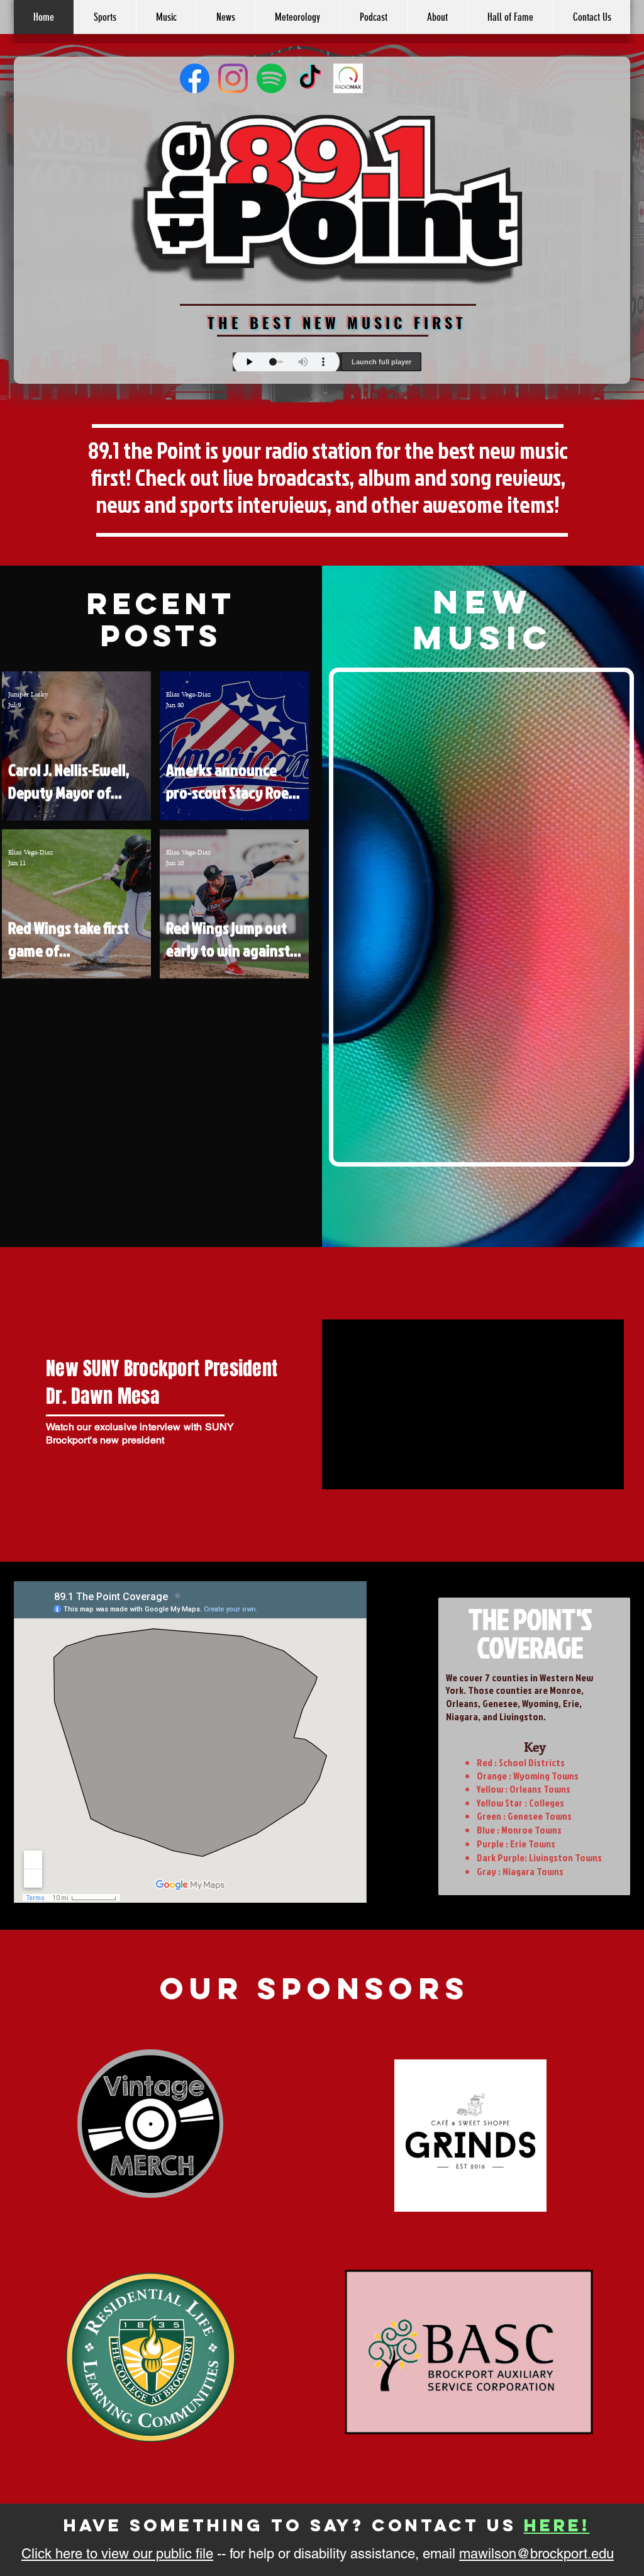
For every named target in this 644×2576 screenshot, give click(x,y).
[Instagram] (233, 78)
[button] (437, 17)
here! (557, 2525)
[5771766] (195, 78)
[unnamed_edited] (348, 78)
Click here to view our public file (117, 2554)
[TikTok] (310, 78)
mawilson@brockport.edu (536, 2554)
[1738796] (271, 78)
